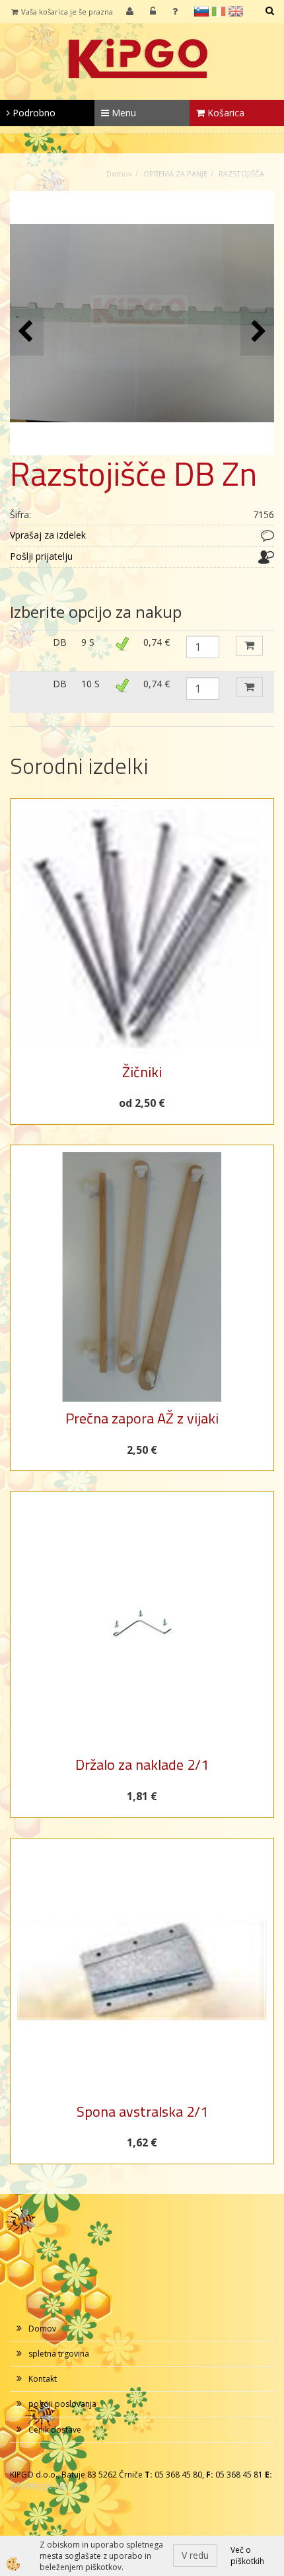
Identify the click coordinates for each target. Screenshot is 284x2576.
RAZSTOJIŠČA (241, 173)
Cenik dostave (55, 2430)
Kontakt (43, 2379)
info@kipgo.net (38, 2486)
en (236, 11)
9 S (88, 642)
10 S (90, 684)
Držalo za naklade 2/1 (142, 1764)
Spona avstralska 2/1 (142, 2111)
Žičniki (142, 1072)
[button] (257, 332)
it (219, 11)
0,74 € (157, 642)
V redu (195, 2555)
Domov (119, 173)
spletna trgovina (59, 2354)
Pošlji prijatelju (41, 556)
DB (60, 642)
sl (201, 11)
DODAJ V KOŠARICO (249, 646)
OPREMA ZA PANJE (175, 173)
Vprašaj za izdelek (48, 535)
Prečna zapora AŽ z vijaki (142, 1418)
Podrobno (33, 113)
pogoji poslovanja (62, 2404)
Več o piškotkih (247, 2556)
